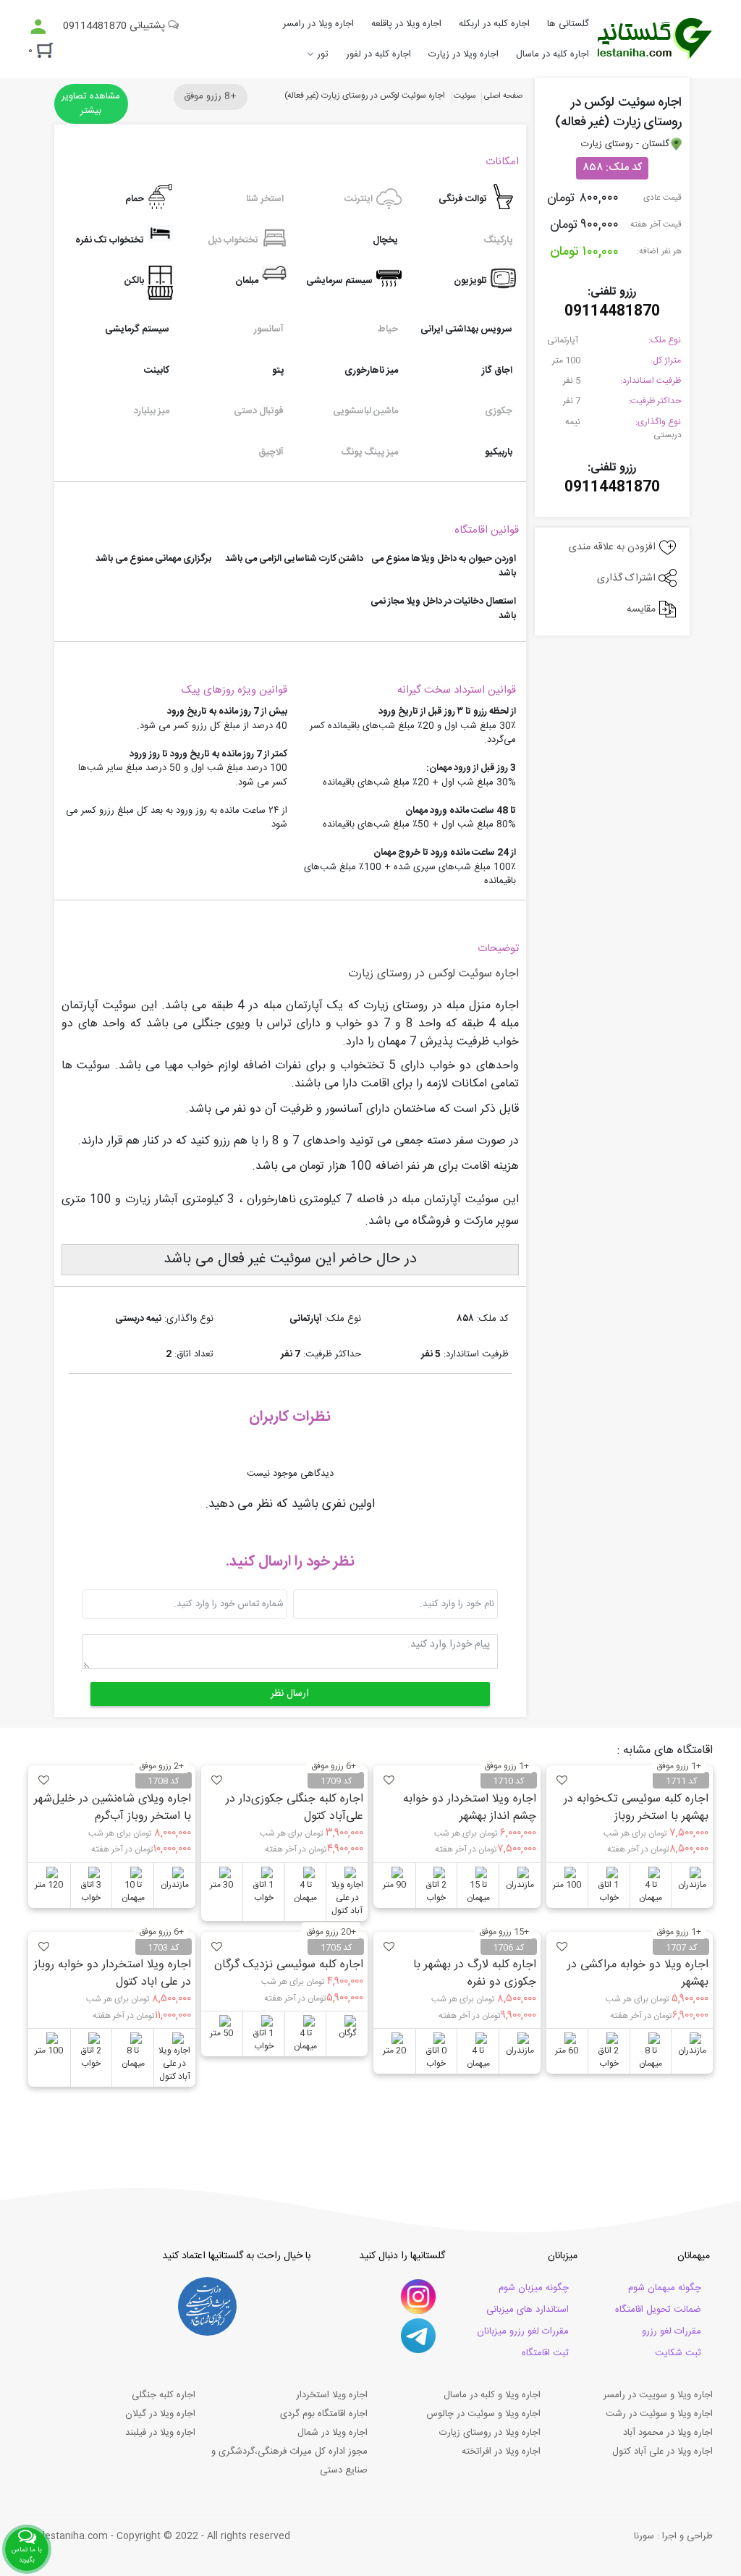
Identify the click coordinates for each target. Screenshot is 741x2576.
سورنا (644, 2536)
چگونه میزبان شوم (534, 2288)
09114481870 (612, 312)
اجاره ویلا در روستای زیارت (490, 2433)
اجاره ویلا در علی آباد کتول (662, 2452)
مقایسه (643, 609)
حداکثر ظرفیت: (655, 401)
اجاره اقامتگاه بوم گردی (324, 2414)
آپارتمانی (564, 340)
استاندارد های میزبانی (528, 2310)
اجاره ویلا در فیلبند (160, 2433)
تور (323, 54)
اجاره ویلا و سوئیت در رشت (659, 2414)
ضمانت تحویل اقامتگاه (658, 2310)
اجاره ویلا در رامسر (318, 24)
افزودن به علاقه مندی (614, 547)
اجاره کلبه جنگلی (164, 2395)
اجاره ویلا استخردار (332, 2395)
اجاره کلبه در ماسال (552, 54)
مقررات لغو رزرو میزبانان (523, 2331)
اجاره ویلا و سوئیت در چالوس (483, 2414)
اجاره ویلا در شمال (333, 2433)
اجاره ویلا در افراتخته (501, 2452)
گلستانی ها (568, 24)
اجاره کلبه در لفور (378, 54)
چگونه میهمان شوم (665, 2288)
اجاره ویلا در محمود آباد (668, 2433)
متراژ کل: (666, 360)
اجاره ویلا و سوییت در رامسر (658, 2395)
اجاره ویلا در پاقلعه (406, 24)
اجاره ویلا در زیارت (463, 54)
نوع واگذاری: (658, 422)
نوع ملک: (665, 340)
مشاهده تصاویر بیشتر (91, 104)
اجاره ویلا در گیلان (160, 2414)
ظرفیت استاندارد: (651, 381)
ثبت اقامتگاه (545, 2353)
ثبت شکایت (678, 2353)
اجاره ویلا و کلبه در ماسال (492, 2395)
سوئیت (465, 96)
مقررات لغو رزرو (672, 2331)
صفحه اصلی (503, 96)
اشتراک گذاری (628, 578)
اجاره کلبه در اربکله (494, 24)
